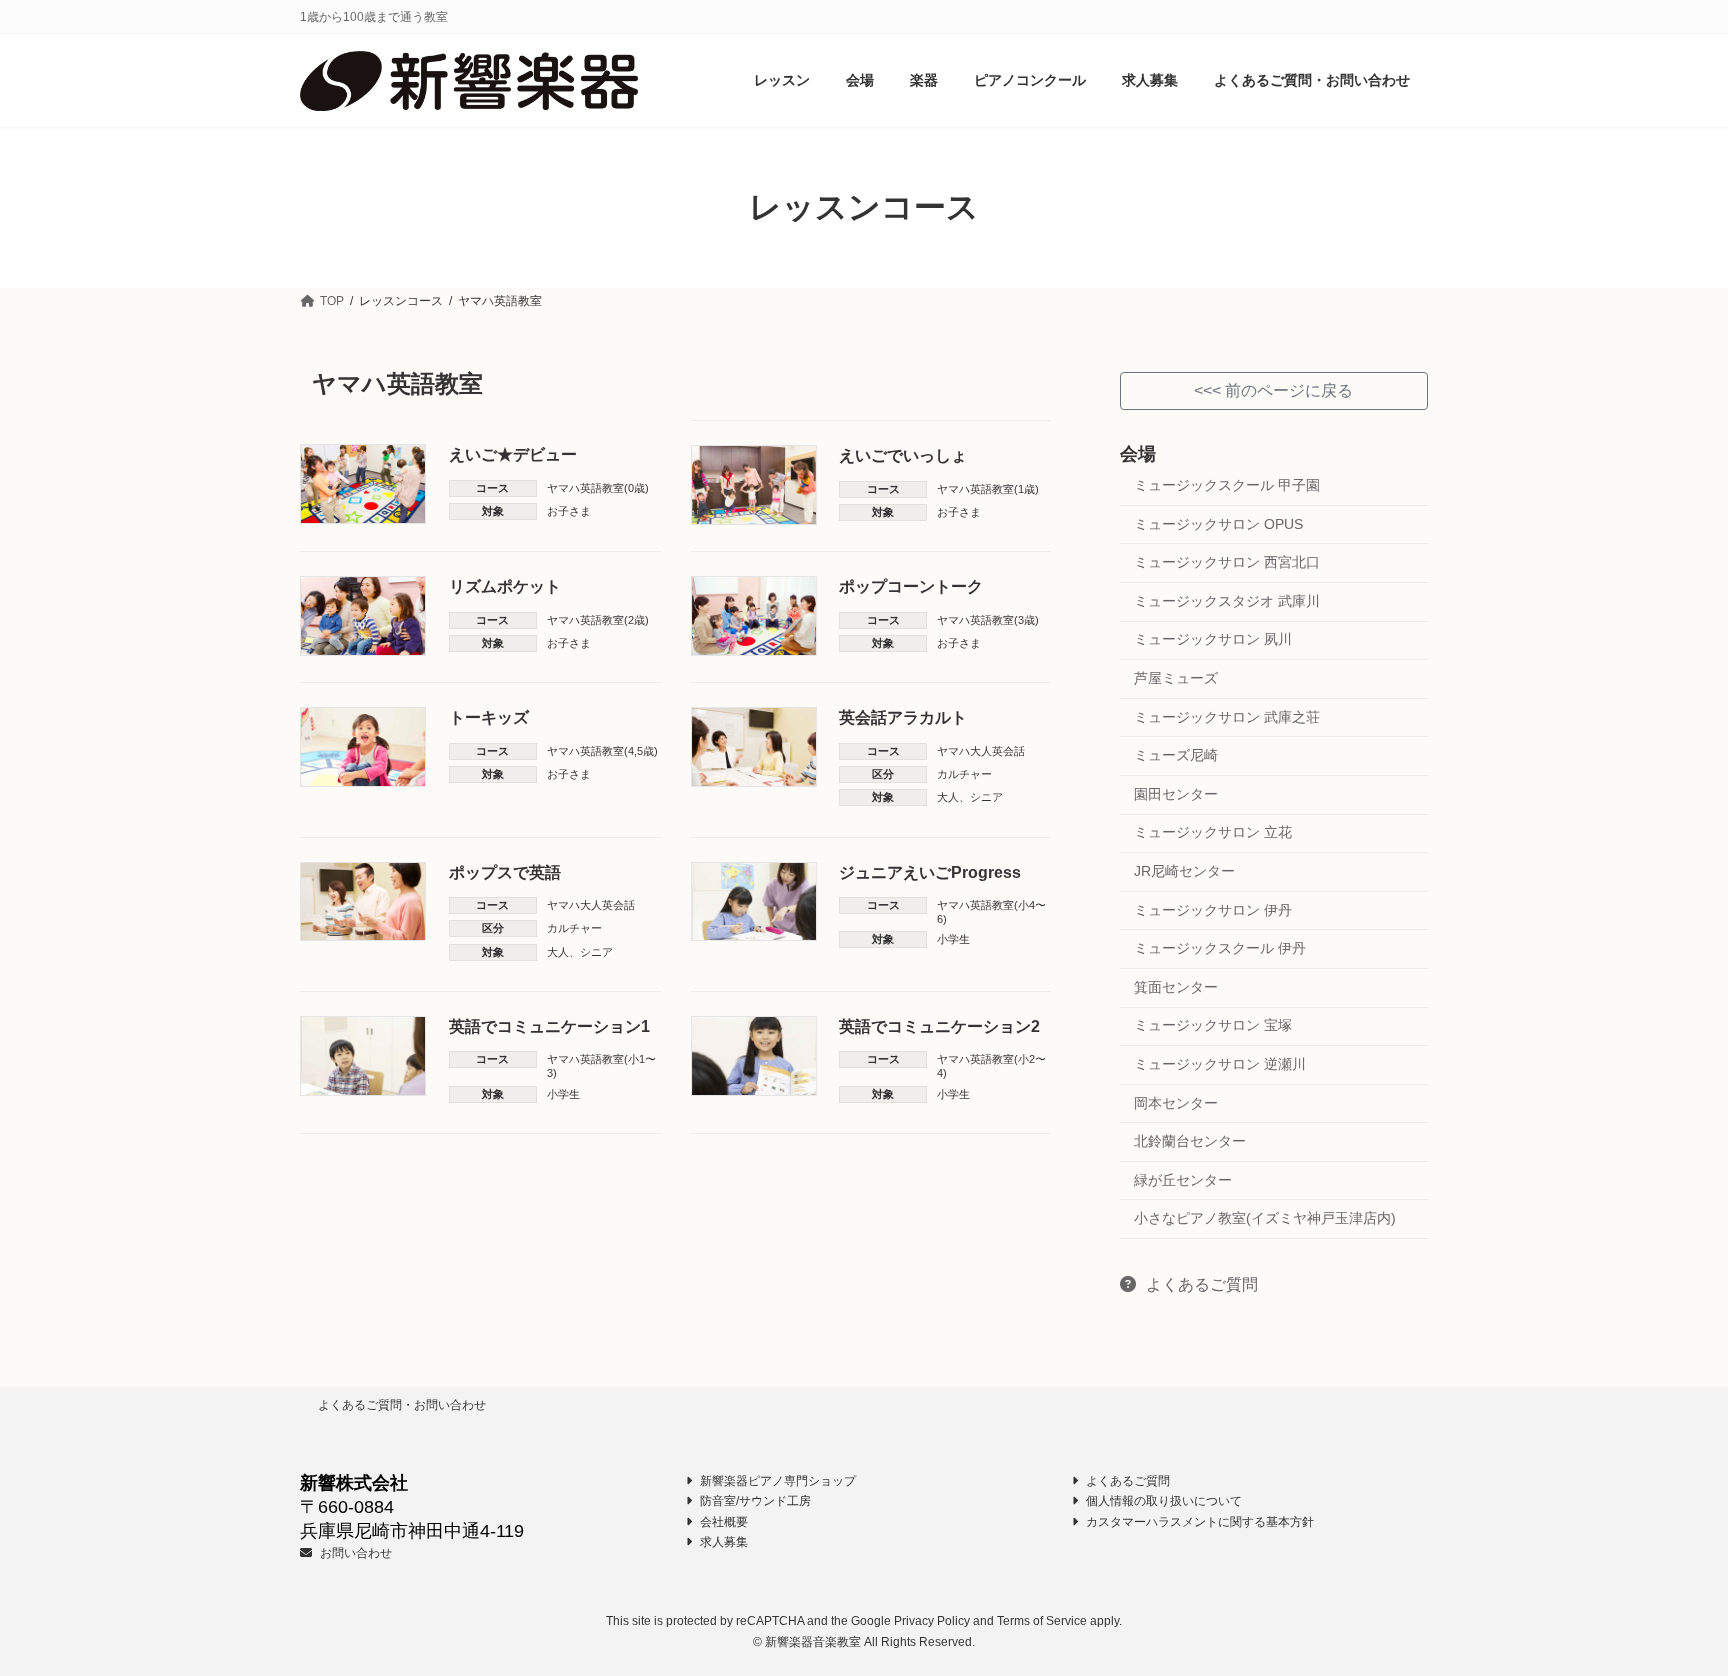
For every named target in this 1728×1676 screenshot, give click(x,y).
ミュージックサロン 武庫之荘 (1227, 717)
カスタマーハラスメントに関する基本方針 (1198, 1521)
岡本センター (1176, 1103)
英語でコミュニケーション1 (549, 1026)
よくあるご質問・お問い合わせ (402, 1405)
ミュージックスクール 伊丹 (1220, 949)
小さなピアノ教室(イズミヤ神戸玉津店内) (1265, 1219)
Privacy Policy (932, 1621)
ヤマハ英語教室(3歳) (988, 620)
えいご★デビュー (513, 454)
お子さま (569, 511)
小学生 (953, 939)
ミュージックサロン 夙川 (1213, 640)
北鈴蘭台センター (1190, 1141)
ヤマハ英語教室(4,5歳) (602, 751)
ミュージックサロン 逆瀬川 (1220, 1064)
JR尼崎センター (1184, 871)
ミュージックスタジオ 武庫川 (1227, 601)
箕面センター (1176, 987)
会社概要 (722, 1521)
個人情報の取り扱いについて (1162, 1501)
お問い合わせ (354, 1553)
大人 (948, 797)
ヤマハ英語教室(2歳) (598, 620)
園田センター (1176, 794)
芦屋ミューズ (1176, 678)
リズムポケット (505, 586)
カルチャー (964, 774)
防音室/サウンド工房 (754, 1501)
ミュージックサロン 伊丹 (1213, 910)
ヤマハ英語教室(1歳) (988, 489)
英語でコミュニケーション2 (939, 1026)
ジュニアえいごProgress (930, 872)
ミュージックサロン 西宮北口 (1227, 563)
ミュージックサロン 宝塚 (1213, 1026)
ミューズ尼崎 (1176, 756)
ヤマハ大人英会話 (981, 751)
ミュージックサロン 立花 (1213, 833)
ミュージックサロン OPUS (1218, 524)
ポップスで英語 (505, 872)
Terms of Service (1042, 1621)
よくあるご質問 (1200, 1284)
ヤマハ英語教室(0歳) (598, 488)
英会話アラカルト (903, 717)
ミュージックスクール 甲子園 (1227, 485)
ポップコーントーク (911, 586)
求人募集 (722, 1542)
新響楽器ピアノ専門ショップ (776, 1481)
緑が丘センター (1183, 1180)
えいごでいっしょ (903, 455)
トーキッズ (489, 717)
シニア (986, 797)
